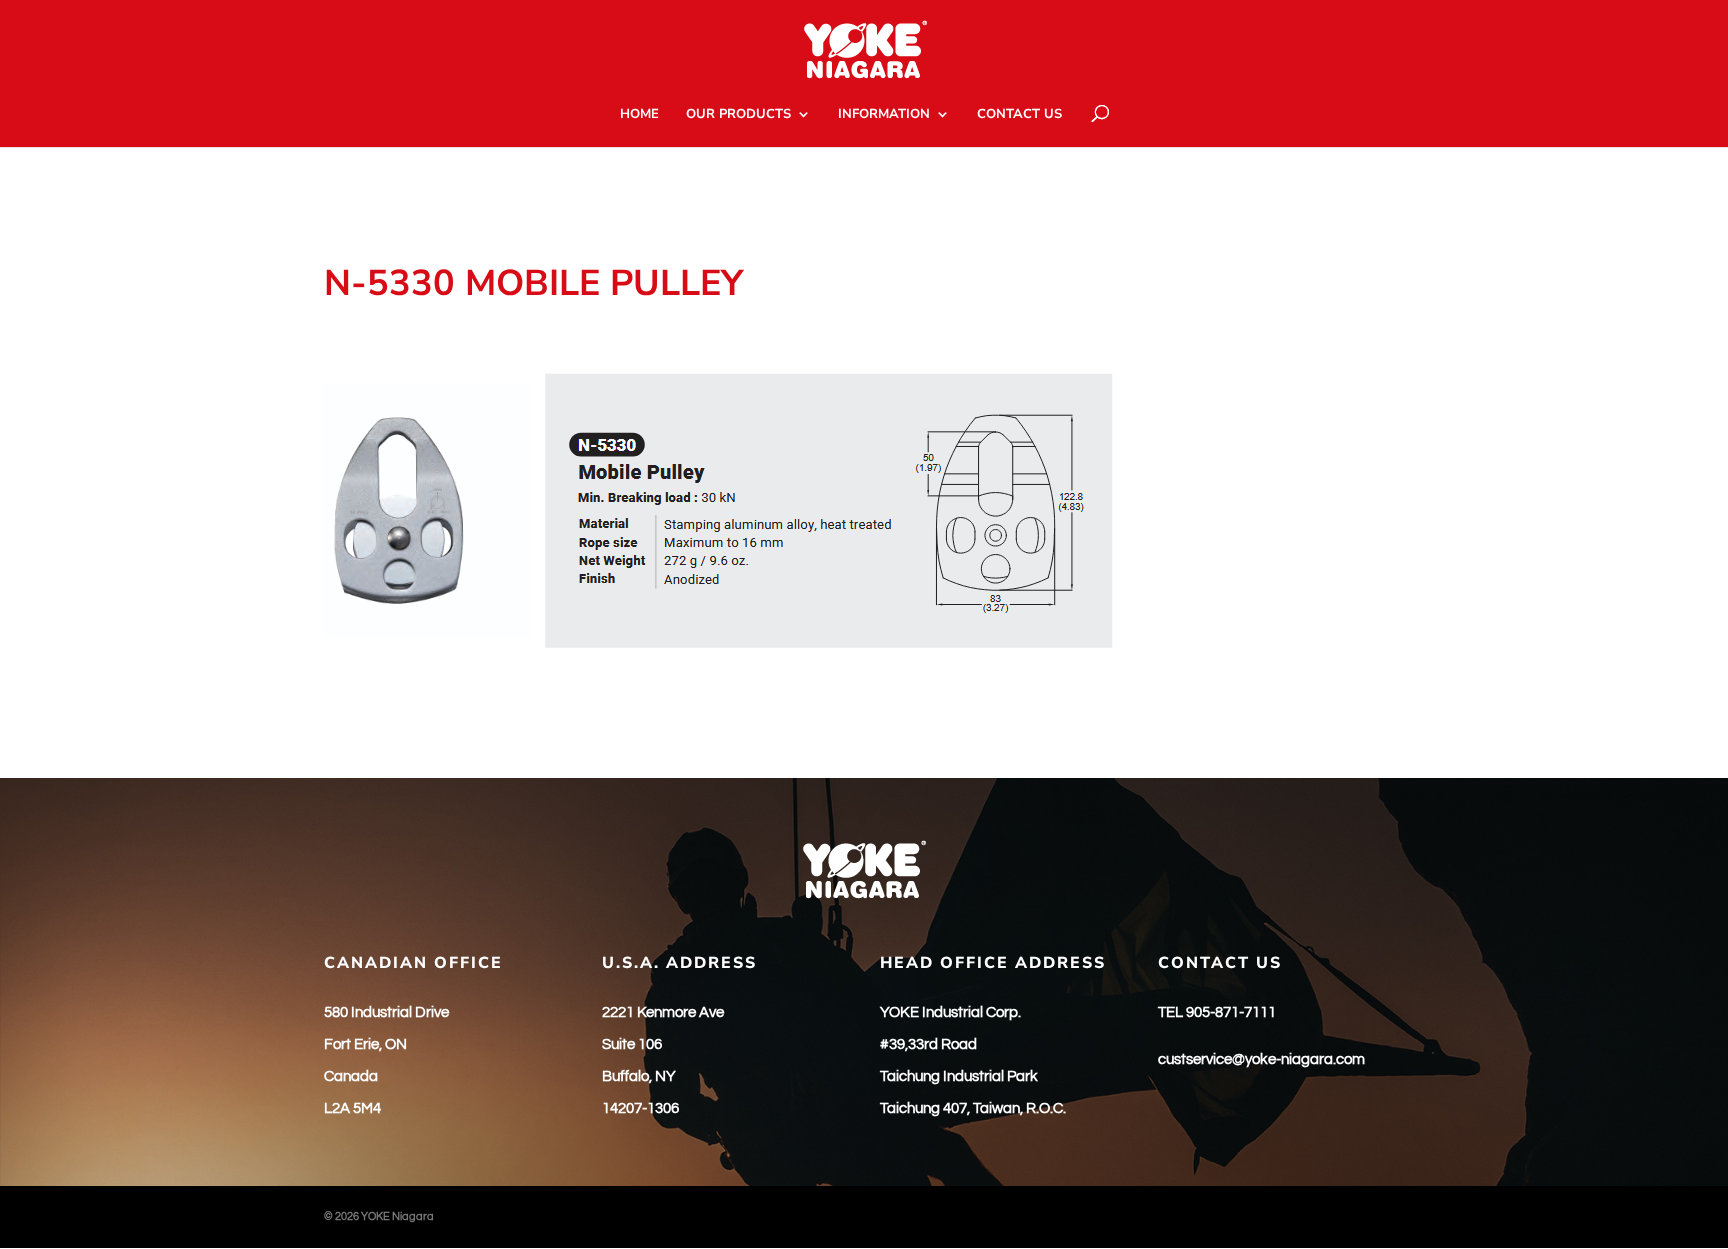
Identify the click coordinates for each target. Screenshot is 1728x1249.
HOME (639, 115)
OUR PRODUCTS (738, 115)
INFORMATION (884, 115)
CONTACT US (1019, 115)
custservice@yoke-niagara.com (1261, 1059)
